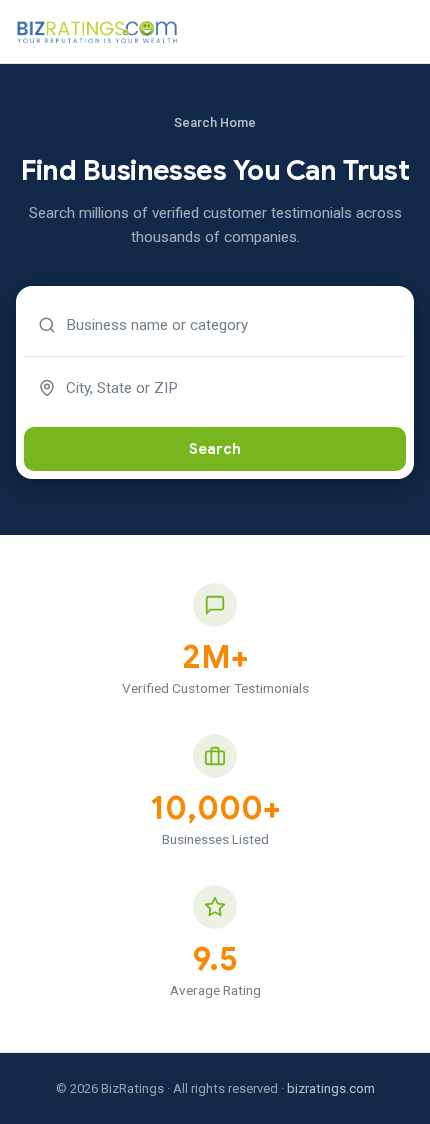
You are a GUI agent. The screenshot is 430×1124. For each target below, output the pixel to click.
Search (215, 449)
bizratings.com (331, 1088)
